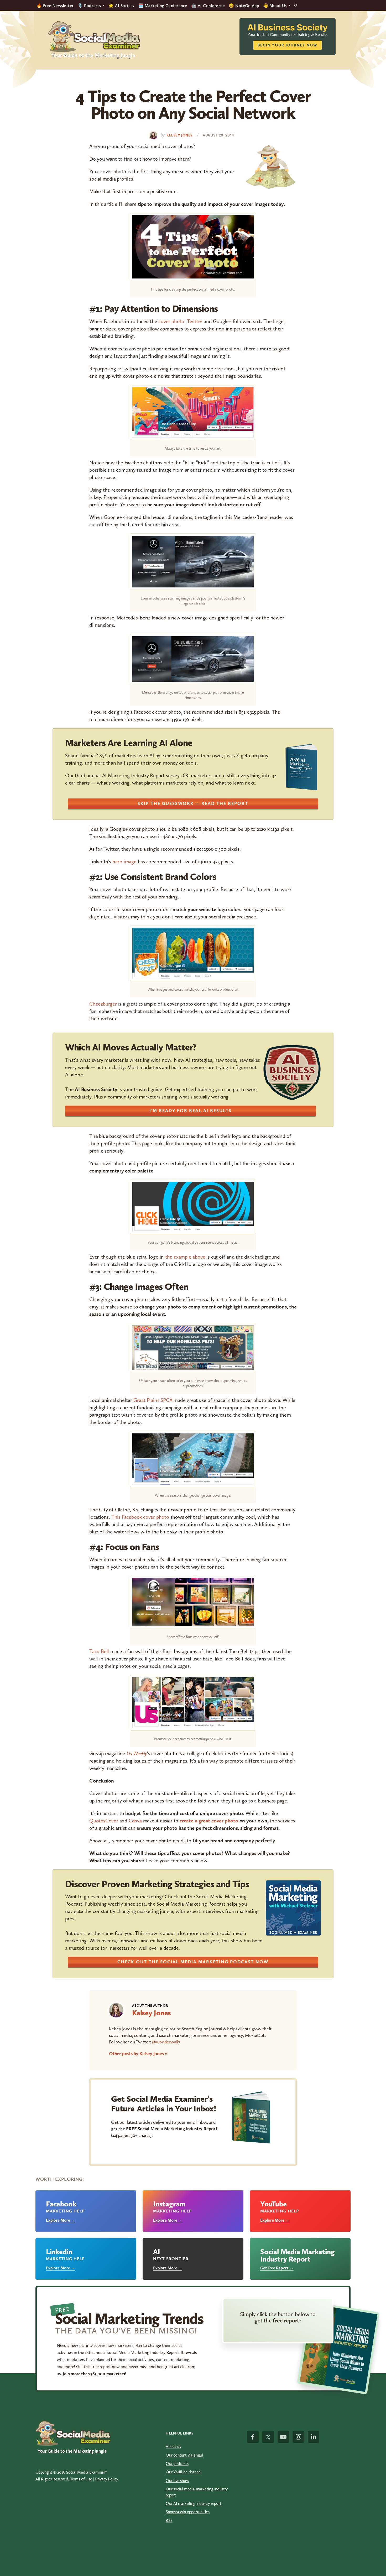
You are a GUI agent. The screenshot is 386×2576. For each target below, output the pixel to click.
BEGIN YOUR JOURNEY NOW (288, 45)
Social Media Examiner (94, 36)
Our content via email (184, 2455)
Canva (135, 1821)
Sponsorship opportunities (188, 2512)
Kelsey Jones (152, 2013)
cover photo (171, 321)
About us (173, 2446)
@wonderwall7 (166, 2042)
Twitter (195, 321)
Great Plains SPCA (153, 1400)
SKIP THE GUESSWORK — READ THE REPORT (193, 803)
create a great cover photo (209, 1821)
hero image (124, 861)
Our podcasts (177, 2464)
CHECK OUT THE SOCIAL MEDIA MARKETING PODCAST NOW (193, 1962)
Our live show (177, 2481)
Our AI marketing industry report (194, 2503)
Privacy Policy (107, 2479)
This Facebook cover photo (140, 1517)
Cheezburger (103, 1004)
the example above (185, 1257)
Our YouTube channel (184, 2472)
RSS (169, 2520)
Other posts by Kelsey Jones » (138, 2054)
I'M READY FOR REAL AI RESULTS (191, 1111)
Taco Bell (99, 1651)
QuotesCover (104, 1821)
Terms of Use (81, 2479)
